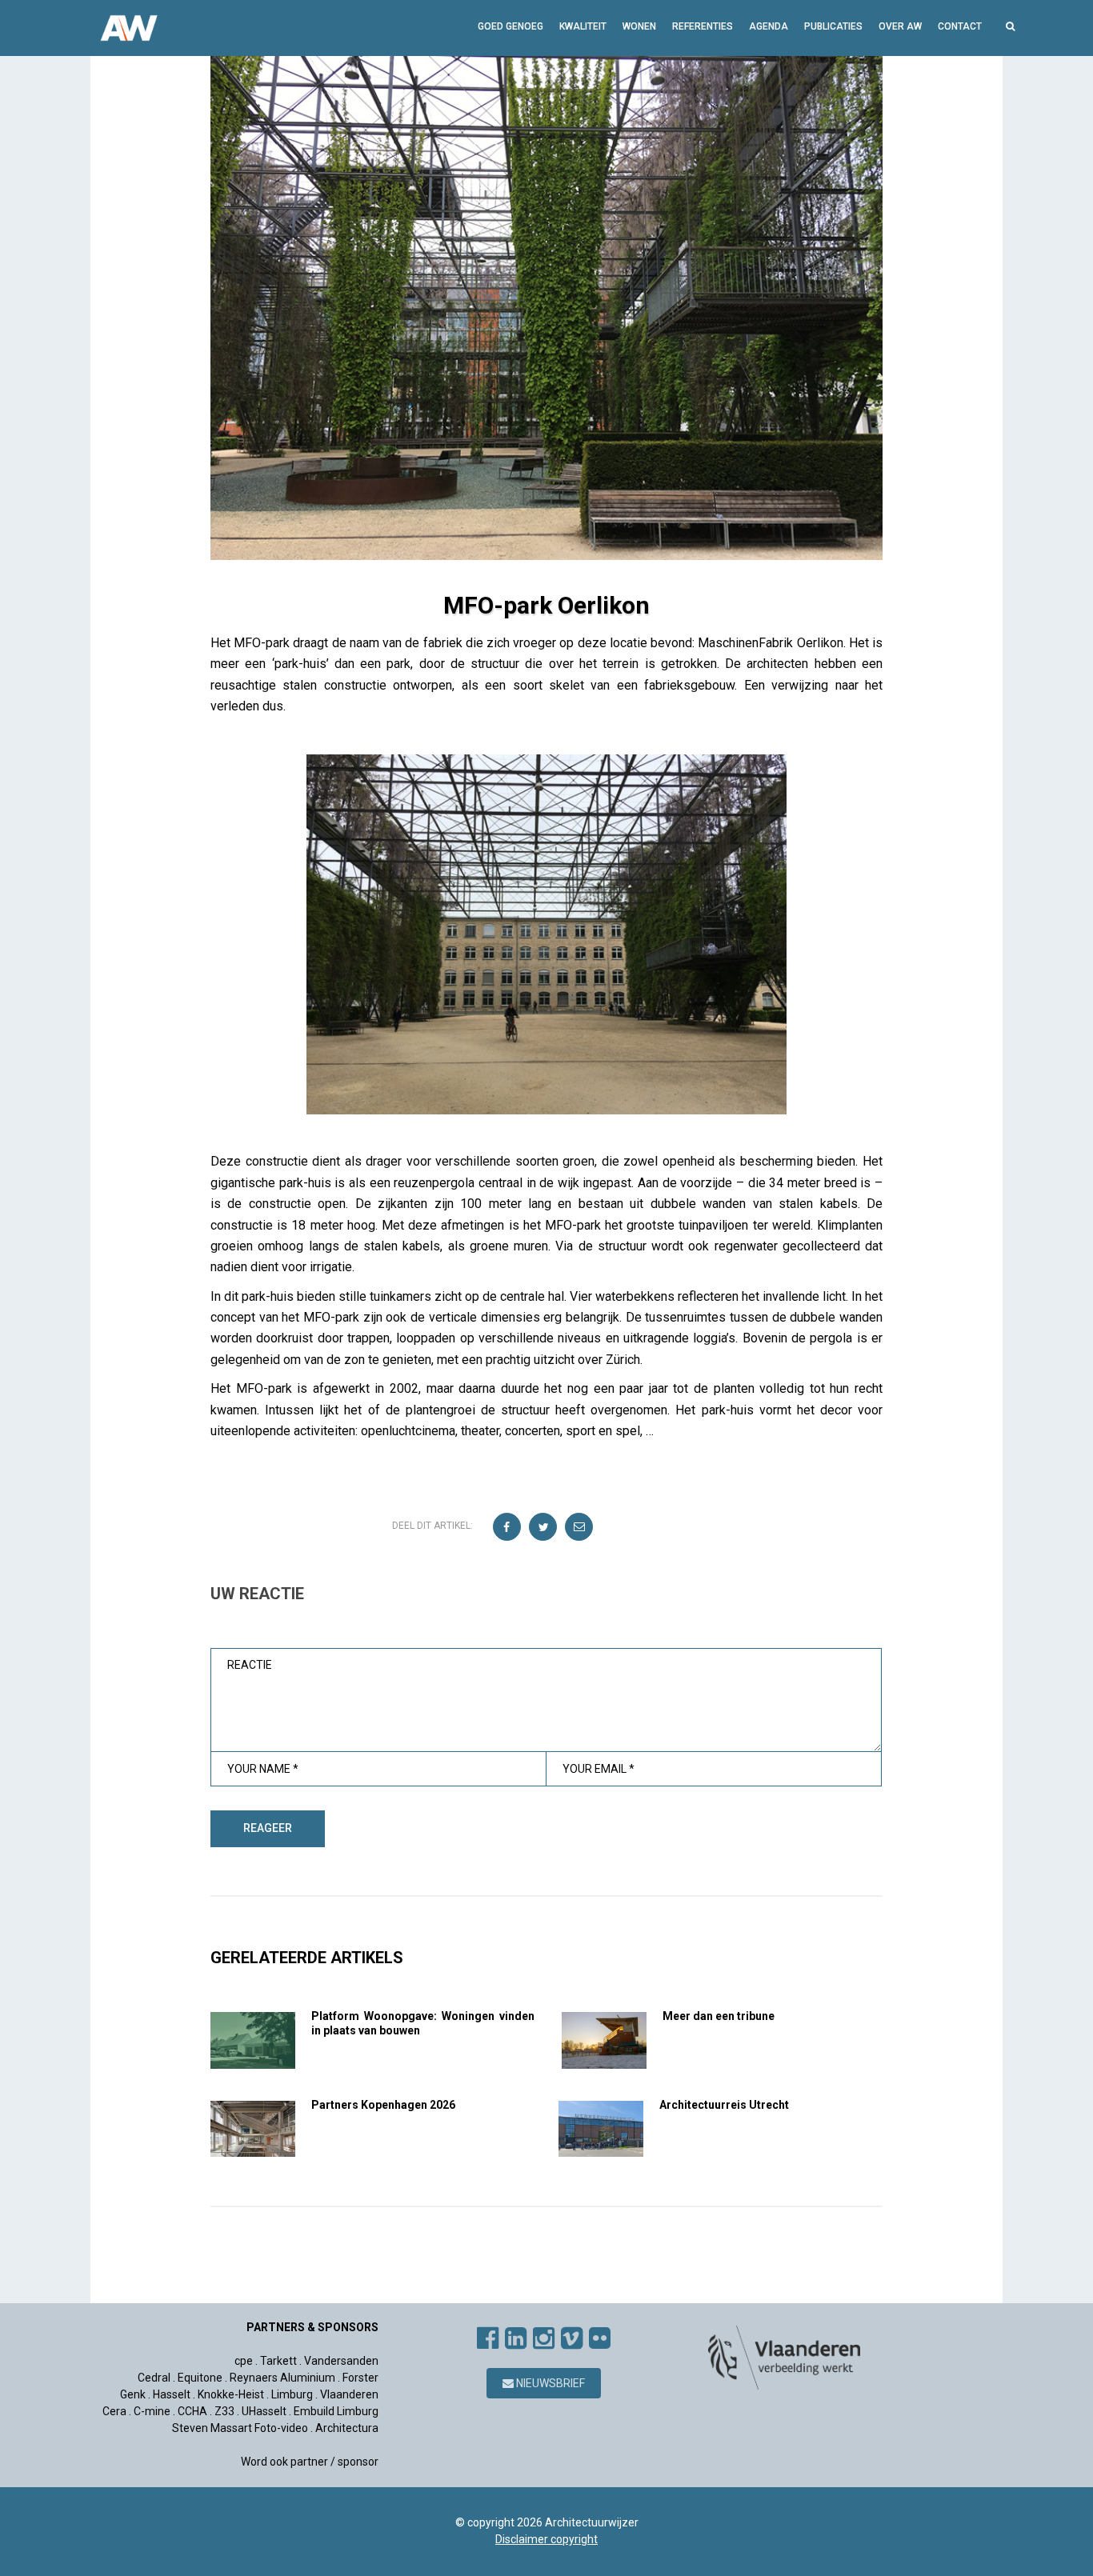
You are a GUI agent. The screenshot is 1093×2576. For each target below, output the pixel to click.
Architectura (347, 2428)
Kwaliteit (583, 26)
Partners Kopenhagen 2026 (383, 2105)
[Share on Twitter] (544, 1528)
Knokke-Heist (231, 2394)
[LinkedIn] (516, 2338)
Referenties (703, 26)
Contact (960, 26)
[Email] (580, 1528)
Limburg (292, 2394)
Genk (133, 2394)
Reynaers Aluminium (282, 2378)
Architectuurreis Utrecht (724, 2105)
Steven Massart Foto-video (240, 2428)
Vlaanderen (349, 2394)
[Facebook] (488, 2338)
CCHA (192, 2411)
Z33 (224, 2411)
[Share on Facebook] (508, 1528)
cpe (244, 2361)
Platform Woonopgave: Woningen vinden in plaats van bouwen (423, 2023)
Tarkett (278, 2361)
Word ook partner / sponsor (310, 2462)
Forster (360, 2378)
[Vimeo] (572, 2338)
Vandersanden (341, 2361)
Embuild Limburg (336, 2411)
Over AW (900, 26)
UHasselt (264, 2411)
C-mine (152, 2411)
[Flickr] (600, 2338)
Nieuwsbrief (549, 2383)
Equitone (200, 2378)
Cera (114, 2411)
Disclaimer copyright (546, 2539)
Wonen (639, 26)
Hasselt (172, 2394)
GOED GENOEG (510, 26)
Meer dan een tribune (719, 2016)
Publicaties (833, 26)
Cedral (154, 2378)
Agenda (769, 26)
